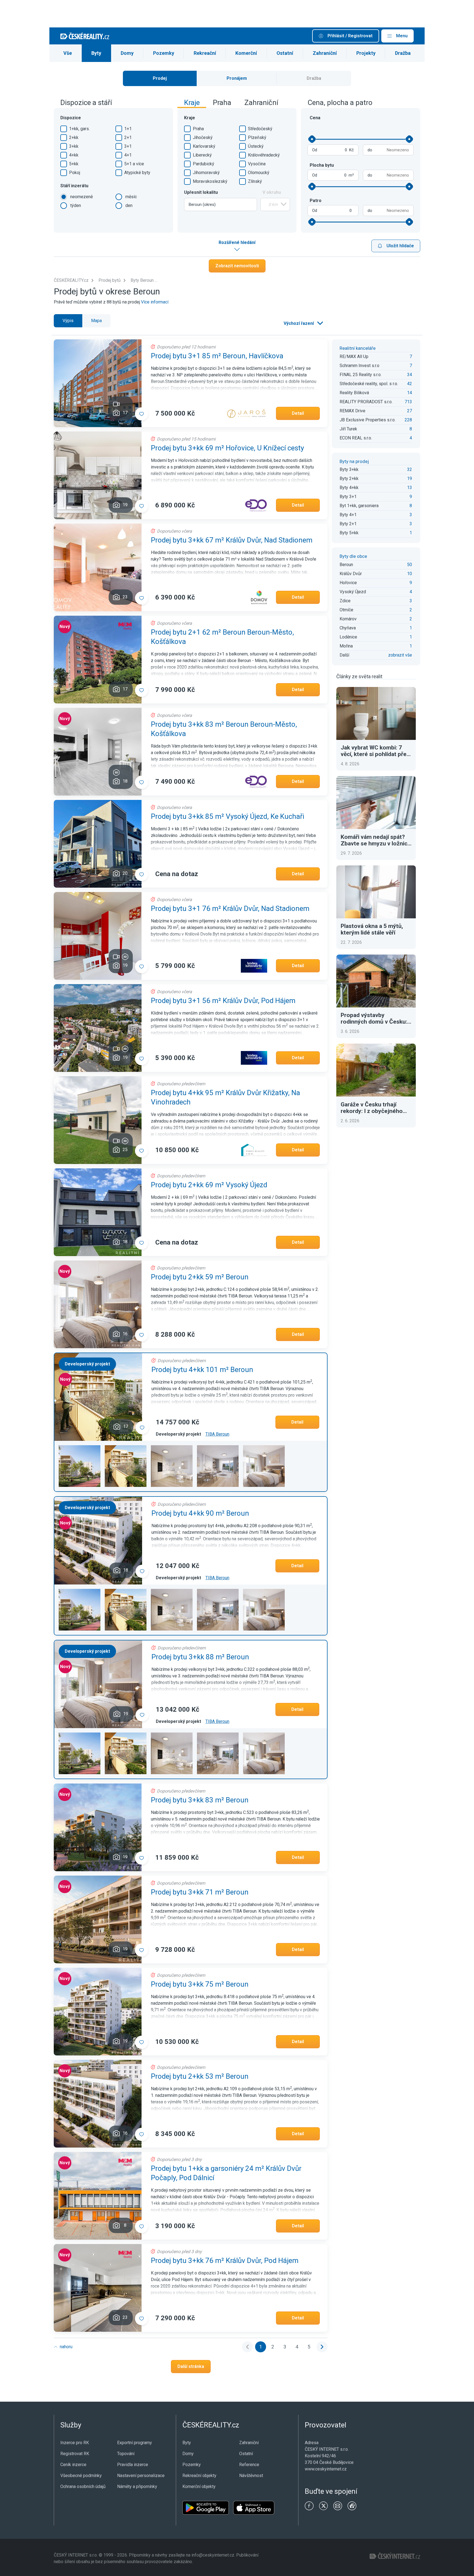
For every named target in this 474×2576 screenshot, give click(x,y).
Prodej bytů (110, 280)
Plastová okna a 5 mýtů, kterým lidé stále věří (372, 929)
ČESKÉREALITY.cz (71, 280)
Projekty (366, 53)
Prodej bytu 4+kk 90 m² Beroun (200, 1513)
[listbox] (303, 323)
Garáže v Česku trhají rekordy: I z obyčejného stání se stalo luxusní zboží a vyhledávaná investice (376, 1108)
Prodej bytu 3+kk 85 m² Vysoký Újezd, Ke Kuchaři (228, 816)
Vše (68, 53)
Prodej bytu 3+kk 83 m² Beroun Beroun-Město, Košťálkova (224, 729)
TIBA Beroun (217, 1434)
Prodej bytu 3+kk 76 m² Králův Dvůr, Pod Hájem (225, 2260)
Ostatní (285, 53)
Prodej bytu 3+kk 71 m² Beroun (200, 1892)
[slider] (312, 139)
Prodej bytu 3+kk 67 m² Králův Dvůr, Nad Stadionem (232, 540)
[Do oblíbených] (142, 414)
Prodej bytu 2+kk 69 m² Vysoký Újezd (209, 1185)
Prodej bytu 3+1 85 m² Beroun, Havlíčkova (217, 356)
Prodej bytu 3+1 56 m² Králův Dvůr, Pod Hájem (223, 1001)
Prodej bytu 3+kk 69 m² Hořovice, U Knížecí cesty (227, 448)
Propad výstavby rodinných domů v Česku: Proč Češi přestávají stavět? (374, 1018)
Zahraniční (325, 53)
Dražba (403, 53)
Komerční (246, 53)
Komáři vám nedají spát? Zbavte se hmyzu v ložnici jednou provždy (375, 840)
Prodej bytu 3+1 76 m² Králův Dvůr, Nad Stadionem (230, 908)
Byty (96, 53)
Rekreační (205, 53)
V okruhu (272, 192)
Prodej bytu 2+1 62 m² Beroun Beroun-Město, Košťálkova (222, 637)
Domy (127, 53)
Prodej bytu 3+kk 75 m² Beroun (200, 1984)
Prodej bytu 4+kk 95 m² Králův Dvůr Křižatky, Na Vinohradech (225, 1097)
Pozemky (164, 53)
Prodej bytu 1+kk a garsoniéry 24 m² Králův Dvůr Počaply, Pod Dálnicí (226, 2173)
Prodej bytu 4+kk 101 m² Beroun (202, 1370)
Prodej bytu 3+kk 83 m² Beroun (200, 1800)
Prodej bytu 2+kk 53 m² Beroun (200, 2076)
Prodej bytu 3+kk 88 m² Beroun (200, 1657)
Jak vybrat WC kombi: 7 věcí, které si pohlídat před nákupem (375, 751)
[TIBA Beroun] (80, 1466)
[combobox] (221, 205)
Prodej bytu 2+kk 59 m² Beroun (200, 1277)
